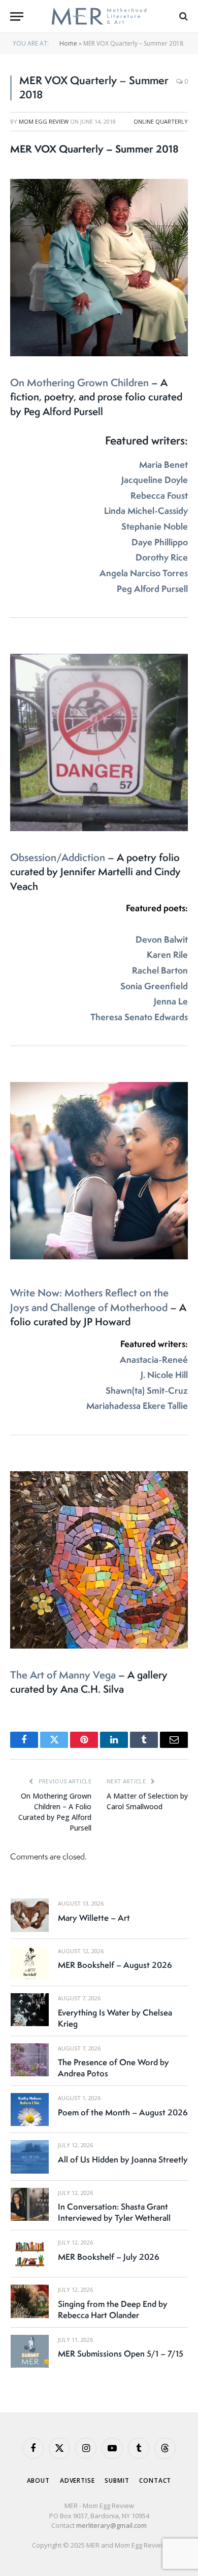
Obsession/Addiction (59, 857)
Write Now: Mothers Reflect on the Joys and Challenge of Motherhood (90, 1300)
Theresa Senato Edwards (139, 1017)
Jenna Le (171, 1001)
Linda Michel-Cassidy (146, 511)
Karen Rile (167, 955)
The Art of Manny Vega (64, 1675)
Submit (117, 2480)
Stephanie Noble (155, 526)
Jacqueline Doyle (155, 480)
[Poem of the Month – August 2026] (30, 2110)
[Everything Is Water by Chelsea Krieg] (30, 2010)
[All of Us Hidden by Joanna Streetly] (30, 2157)
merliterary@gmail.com (111, 2525)
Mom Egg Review (44, 121)
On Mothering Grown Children (81, 382)
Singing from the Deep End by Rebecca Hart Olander (113, 2309)
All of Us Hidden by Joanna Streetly (123, 2159)
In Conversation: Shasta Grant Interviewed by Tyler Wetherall (114, 2212)
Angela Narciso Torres (144, 573)
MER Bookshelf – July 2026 (109, 2257)
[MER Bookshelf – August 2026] (30, 1963)
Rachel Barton (160, 970)
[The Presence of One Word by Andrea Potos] (30, 2060)
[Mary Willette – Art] (30, 1915)
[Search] (183, 16)
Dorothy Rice (162, 557)
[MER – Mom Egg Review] (99, 16)
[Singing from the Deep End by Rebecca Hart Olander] (30, 2301)
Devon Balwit (162, 939)
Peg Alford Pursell (152, 589)
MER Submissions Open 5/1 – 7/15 (121, 2354)
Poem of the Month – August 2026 (123, 2112)
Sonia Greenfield (154, 986)
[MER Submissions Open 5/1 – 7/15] (30, 2351)
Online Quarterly (161, 121)
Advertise (77, 2480)
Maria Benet (163, 464)
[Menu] (17, 16)
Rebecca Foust (159, 495)
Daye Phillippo (160, 542)
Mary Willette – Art (94, 1918)
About (38, 2480)
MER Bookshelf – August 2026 (115, 1965)
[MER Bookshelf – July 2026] (30, 2254)
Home (68, 43)
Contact (155, 2480)
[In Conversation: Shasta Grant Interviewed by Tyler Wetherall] (30, 2204)
